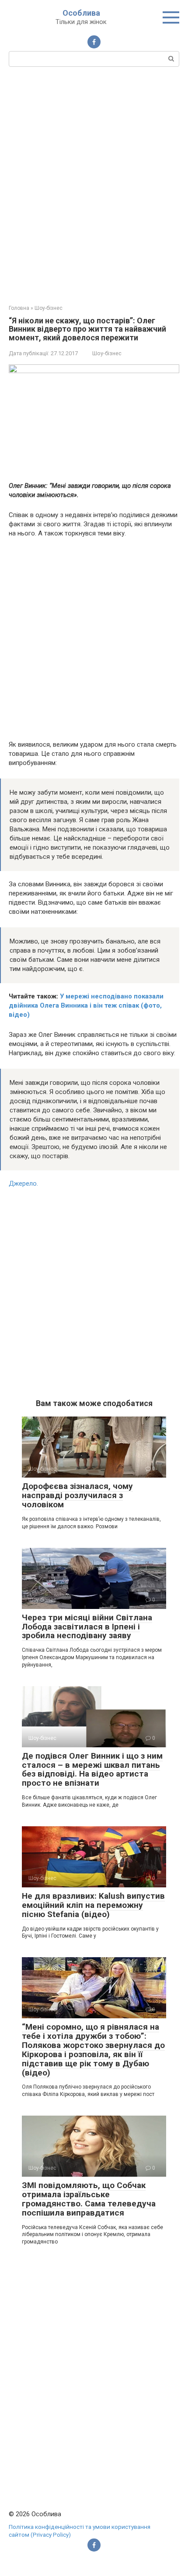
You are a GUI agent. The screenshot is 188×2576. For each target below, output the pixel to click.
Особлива (81, 13)
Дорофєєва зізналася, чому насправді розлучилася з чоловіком (77, 1495)
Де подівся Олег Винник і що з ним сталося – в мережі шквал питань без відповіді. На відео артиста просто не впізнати (92, 1770)
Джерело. (23, 1183)
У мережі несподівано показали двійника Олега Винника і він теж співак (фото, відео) (86, 1005)
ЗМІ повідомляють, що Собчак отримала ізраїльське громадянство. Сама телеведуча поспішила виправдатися (89, 2199)
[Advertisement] (94, 185)
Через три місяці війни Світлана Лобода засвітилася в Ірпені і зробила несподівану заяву (87, 1627)
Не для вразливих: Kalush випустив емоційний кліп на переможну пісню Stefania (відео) (93, 1905)
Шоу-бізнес (107, 353)
